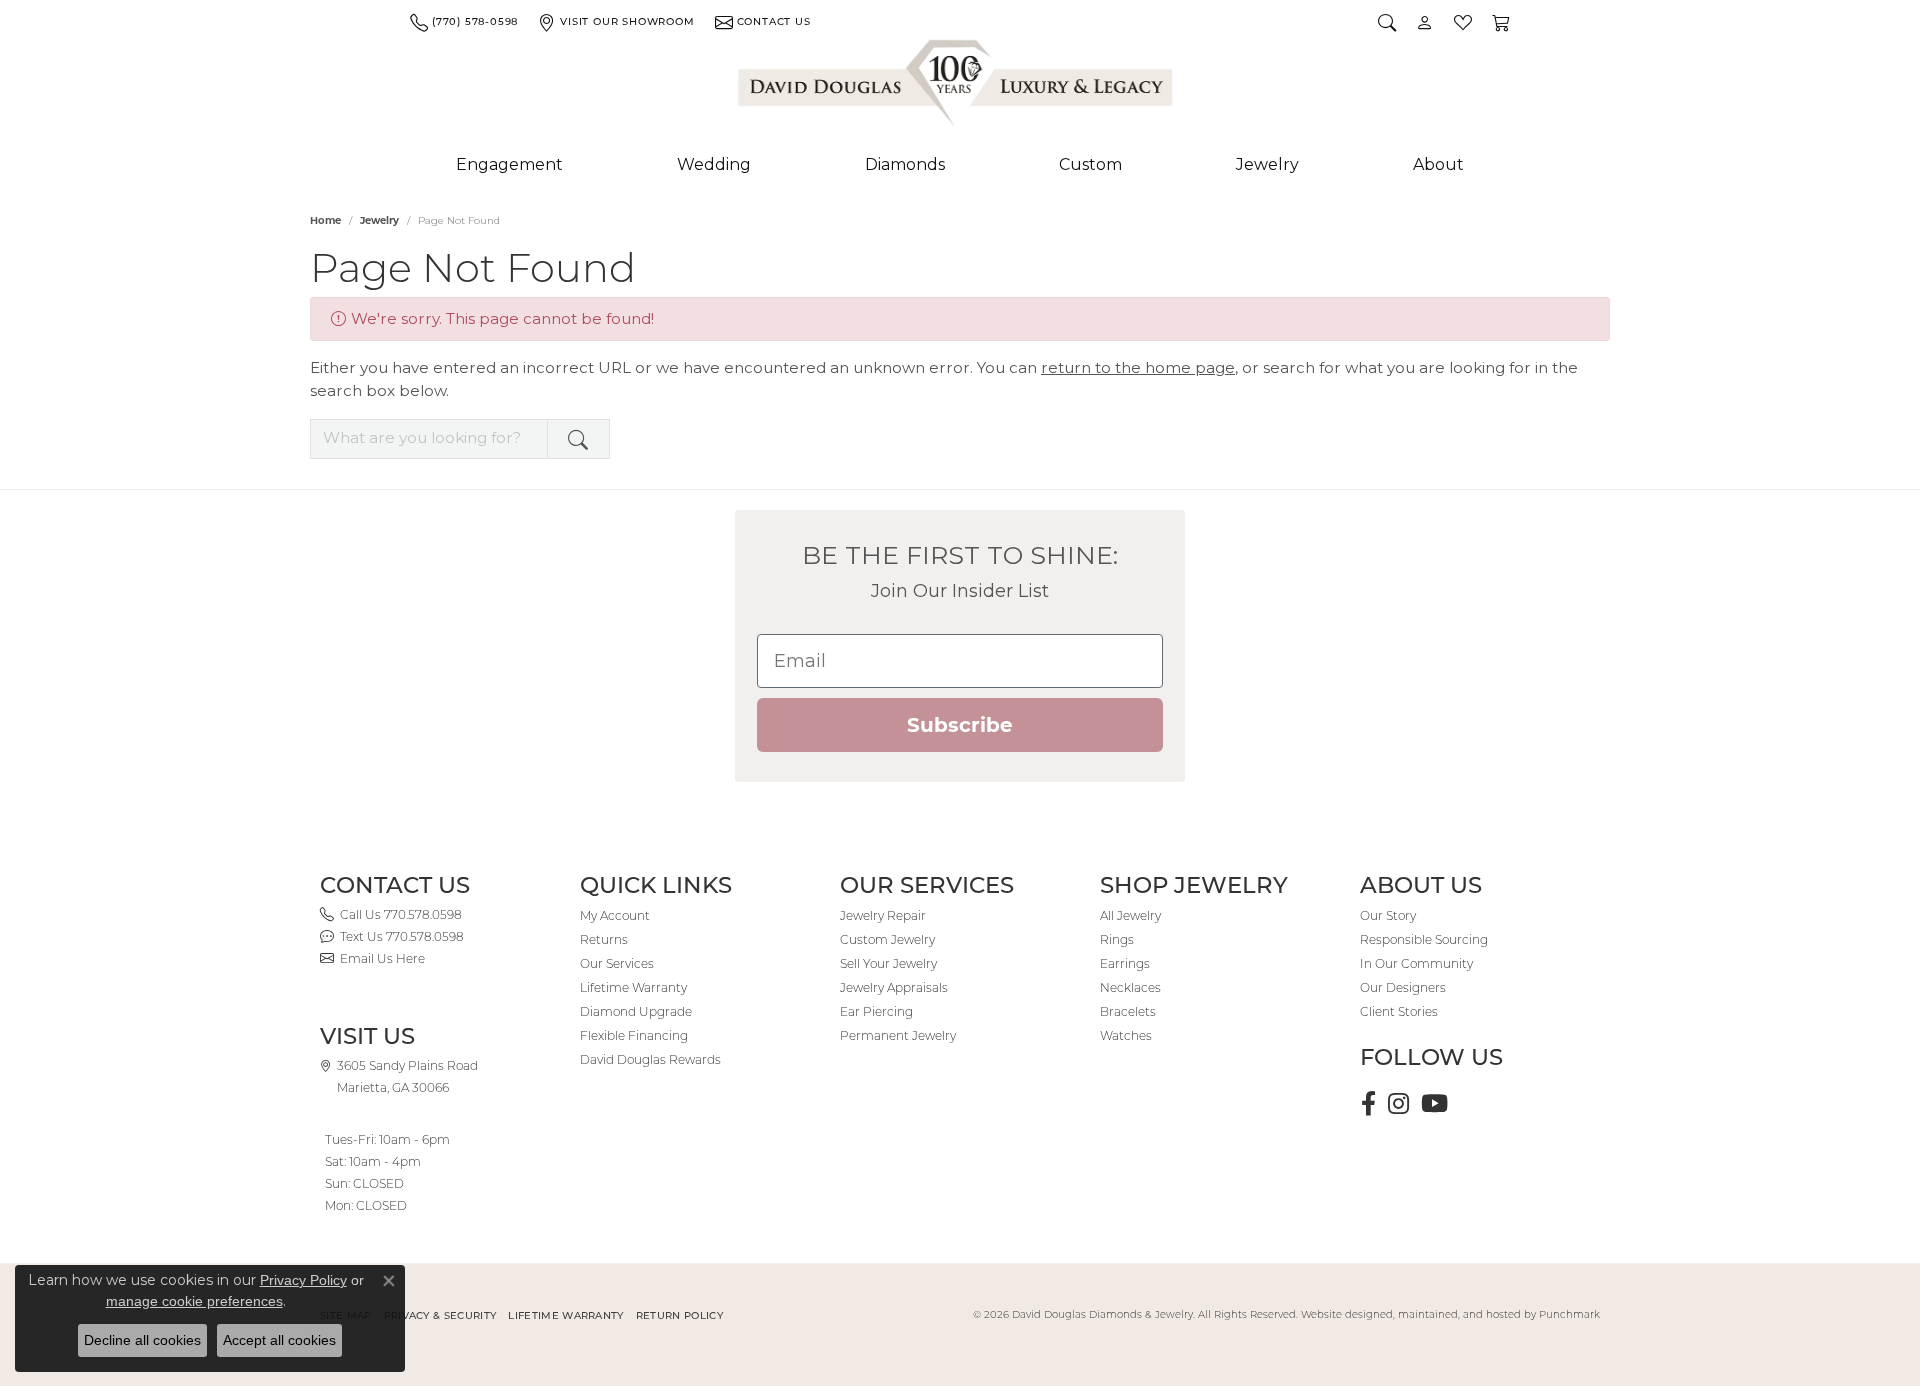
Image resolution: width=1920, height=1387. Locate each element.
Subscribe (960, 725)
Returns (604, 939)
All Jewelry (1130, 915)
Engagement (509, 164)
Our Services (617, 963)
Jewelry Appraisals (894, 987)
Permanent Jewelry (898, 1035)
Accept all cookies (279, 1340)
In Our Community (1416, 963)
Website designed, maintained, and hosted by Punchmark (1450, 1314)
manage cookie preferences (194, 1301)
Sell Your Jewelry (888, 963)
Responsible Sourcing (1424, 939)
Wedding (714, 164)
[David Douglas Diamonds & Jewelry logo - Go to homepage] (957, 87)
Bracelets (1128, 1011)
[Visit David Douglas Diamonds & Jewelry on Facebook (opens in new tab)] (1368, 1104)
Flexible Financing (634, 1035)
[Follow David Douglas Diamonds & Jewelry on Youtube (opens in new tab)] (1434, 1104)
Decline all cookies (142, 1340)
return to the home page (1138, 367)
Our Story (1388, 915)
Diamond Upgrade (636, 1011)
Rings (1117, 939)
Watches (1126, 1035)
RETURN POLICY (679, 1315)
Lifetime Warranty (633, 987)
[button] (1387, 22)
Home (325, 220)
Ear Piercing (876, 1011)
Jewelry (1267, 164)
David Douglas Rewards (650, 1059)
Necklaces (1130, 987)
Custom (1090, 164)
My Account (615, 915)
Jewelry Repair (883, 915)
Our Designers (1403, 987)
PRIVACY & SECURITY (440, 1315)
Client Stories (1399, 1011)
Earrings (1125, 963)
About (1438, 164)
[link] (464, 22)
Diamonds (905, 164)
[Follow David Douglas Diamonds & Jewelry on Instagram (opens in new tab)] (1398, 1104)
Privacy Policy (303, 1280)
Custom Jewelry (887, 939)
